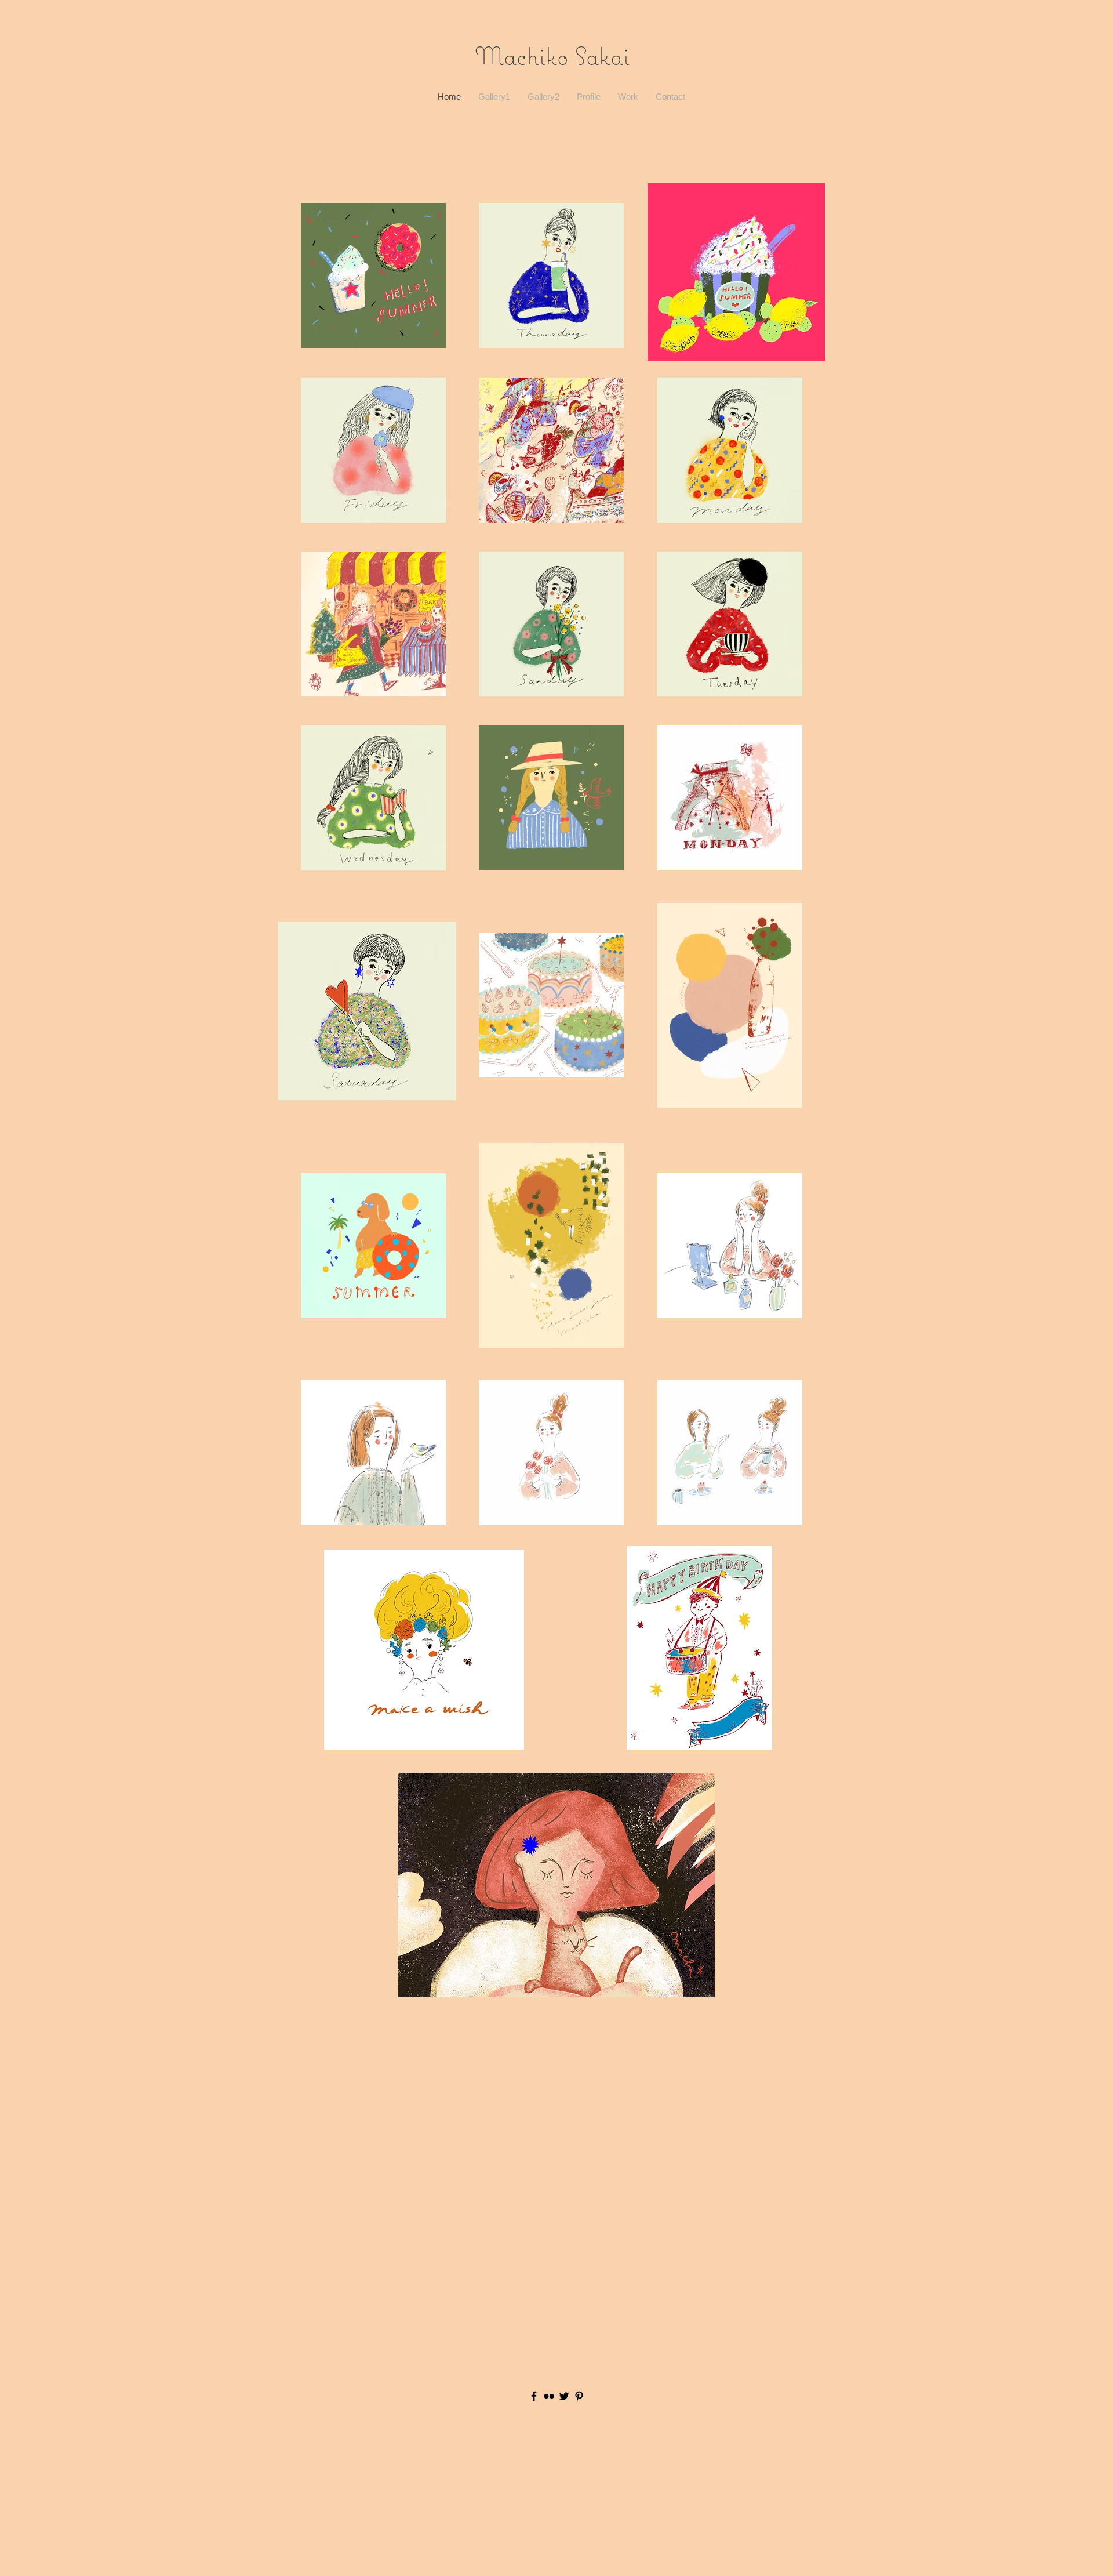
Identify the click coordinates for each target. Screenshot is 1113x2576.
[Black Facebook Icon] (534, 2396)
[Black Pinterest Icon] (579, 2396)
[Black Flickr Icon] (549, 2396)
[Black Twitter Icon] (564, 2396)
